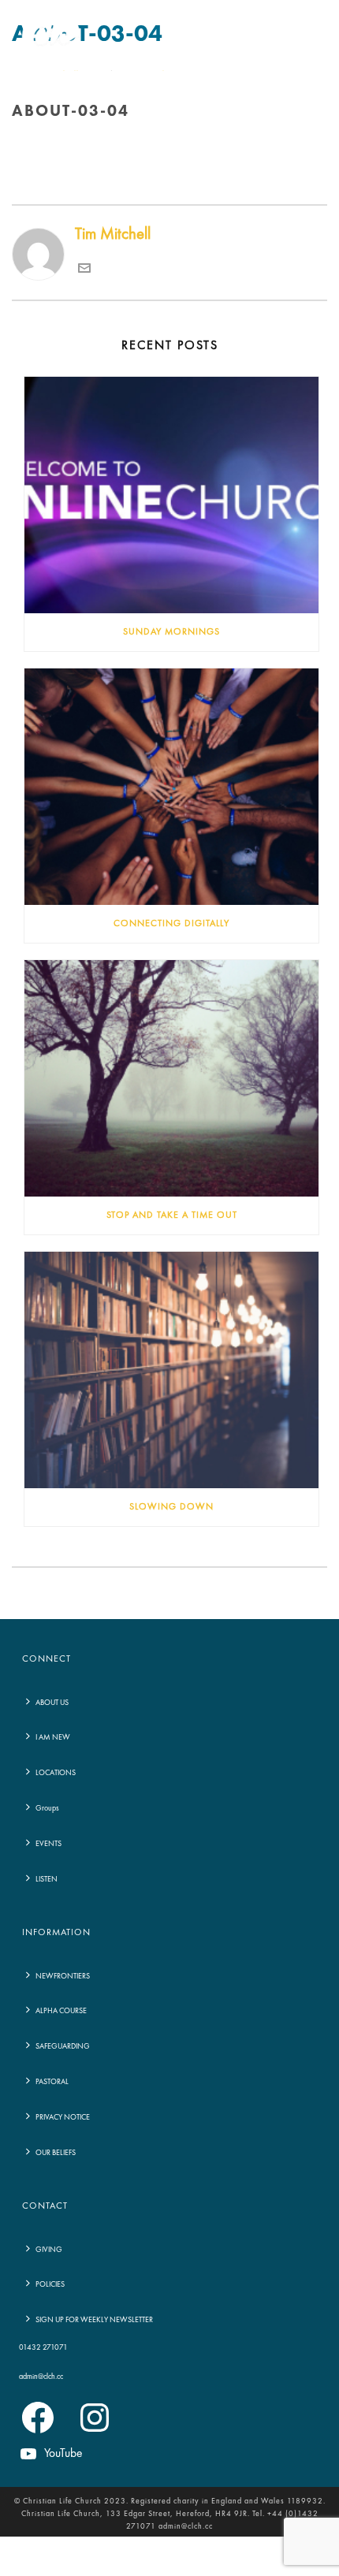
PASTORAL (52, 2082)
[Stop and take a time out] (171, 1078)
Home (111, 145)
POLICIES (50, 2284)
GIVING (49, 2250)
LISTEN (47, 1879)
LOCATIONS (56, 1773)
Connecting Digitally (171, 924)
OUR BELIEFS (56, 2153)
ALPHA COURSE (61, 2011)
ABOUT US (52, 1703)
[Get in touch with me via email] (84, 270)
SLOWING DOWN (171, 1507)
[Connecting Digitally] (171, 787)
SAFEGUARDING (63, 2046)
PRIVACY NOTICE (63, 2117)
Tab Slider (155, 145)
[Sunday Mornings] (171, 495)
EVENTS (48, 1844)
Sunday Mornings (171, 632)
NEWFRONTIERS (63, 1976)
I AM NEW (53, 1737)
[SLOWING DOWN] (171, 1370)
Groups (47, 1808)
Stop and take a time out (172, 1215)
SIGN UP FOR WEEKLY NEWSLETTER (94, 2320)
